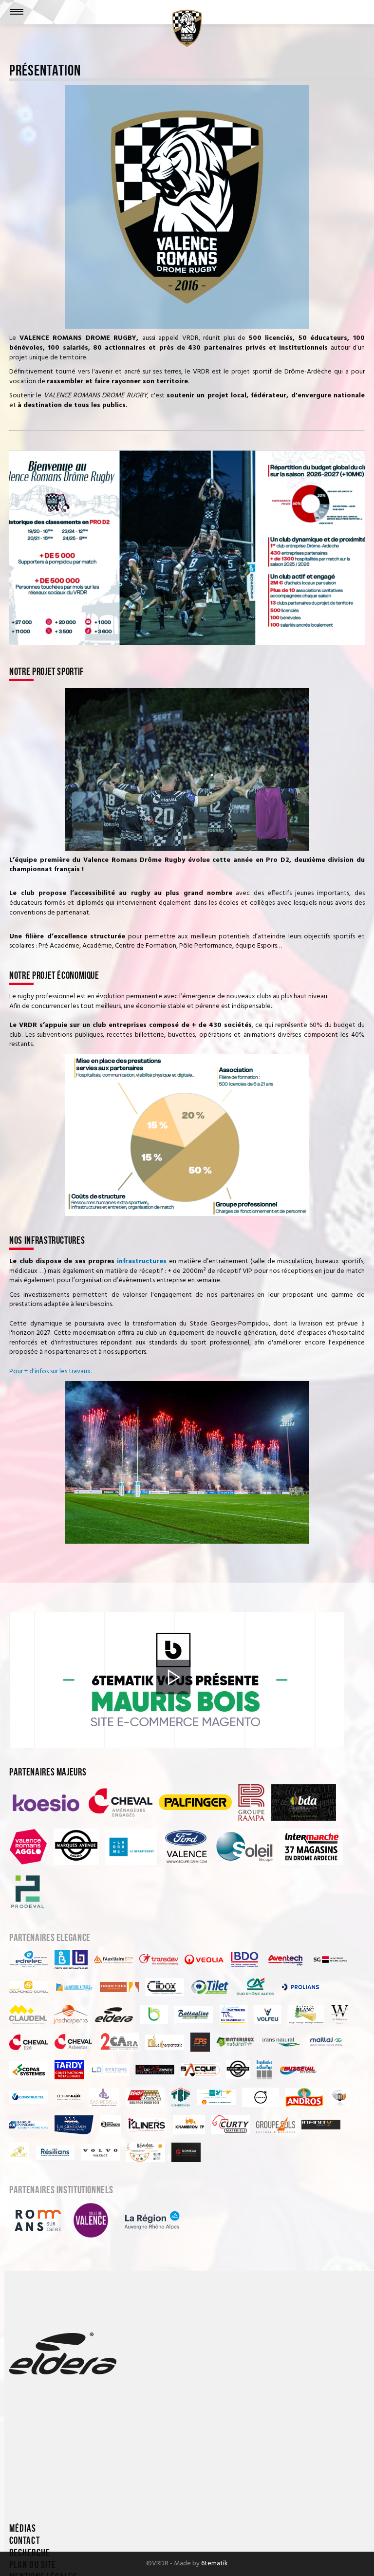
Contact (24, 2541)
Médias (23, 2529)
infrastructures (142, 1261)
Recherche (29, 2553)
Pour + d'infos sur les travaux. (50, 1372)
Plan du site (33, 2565)
